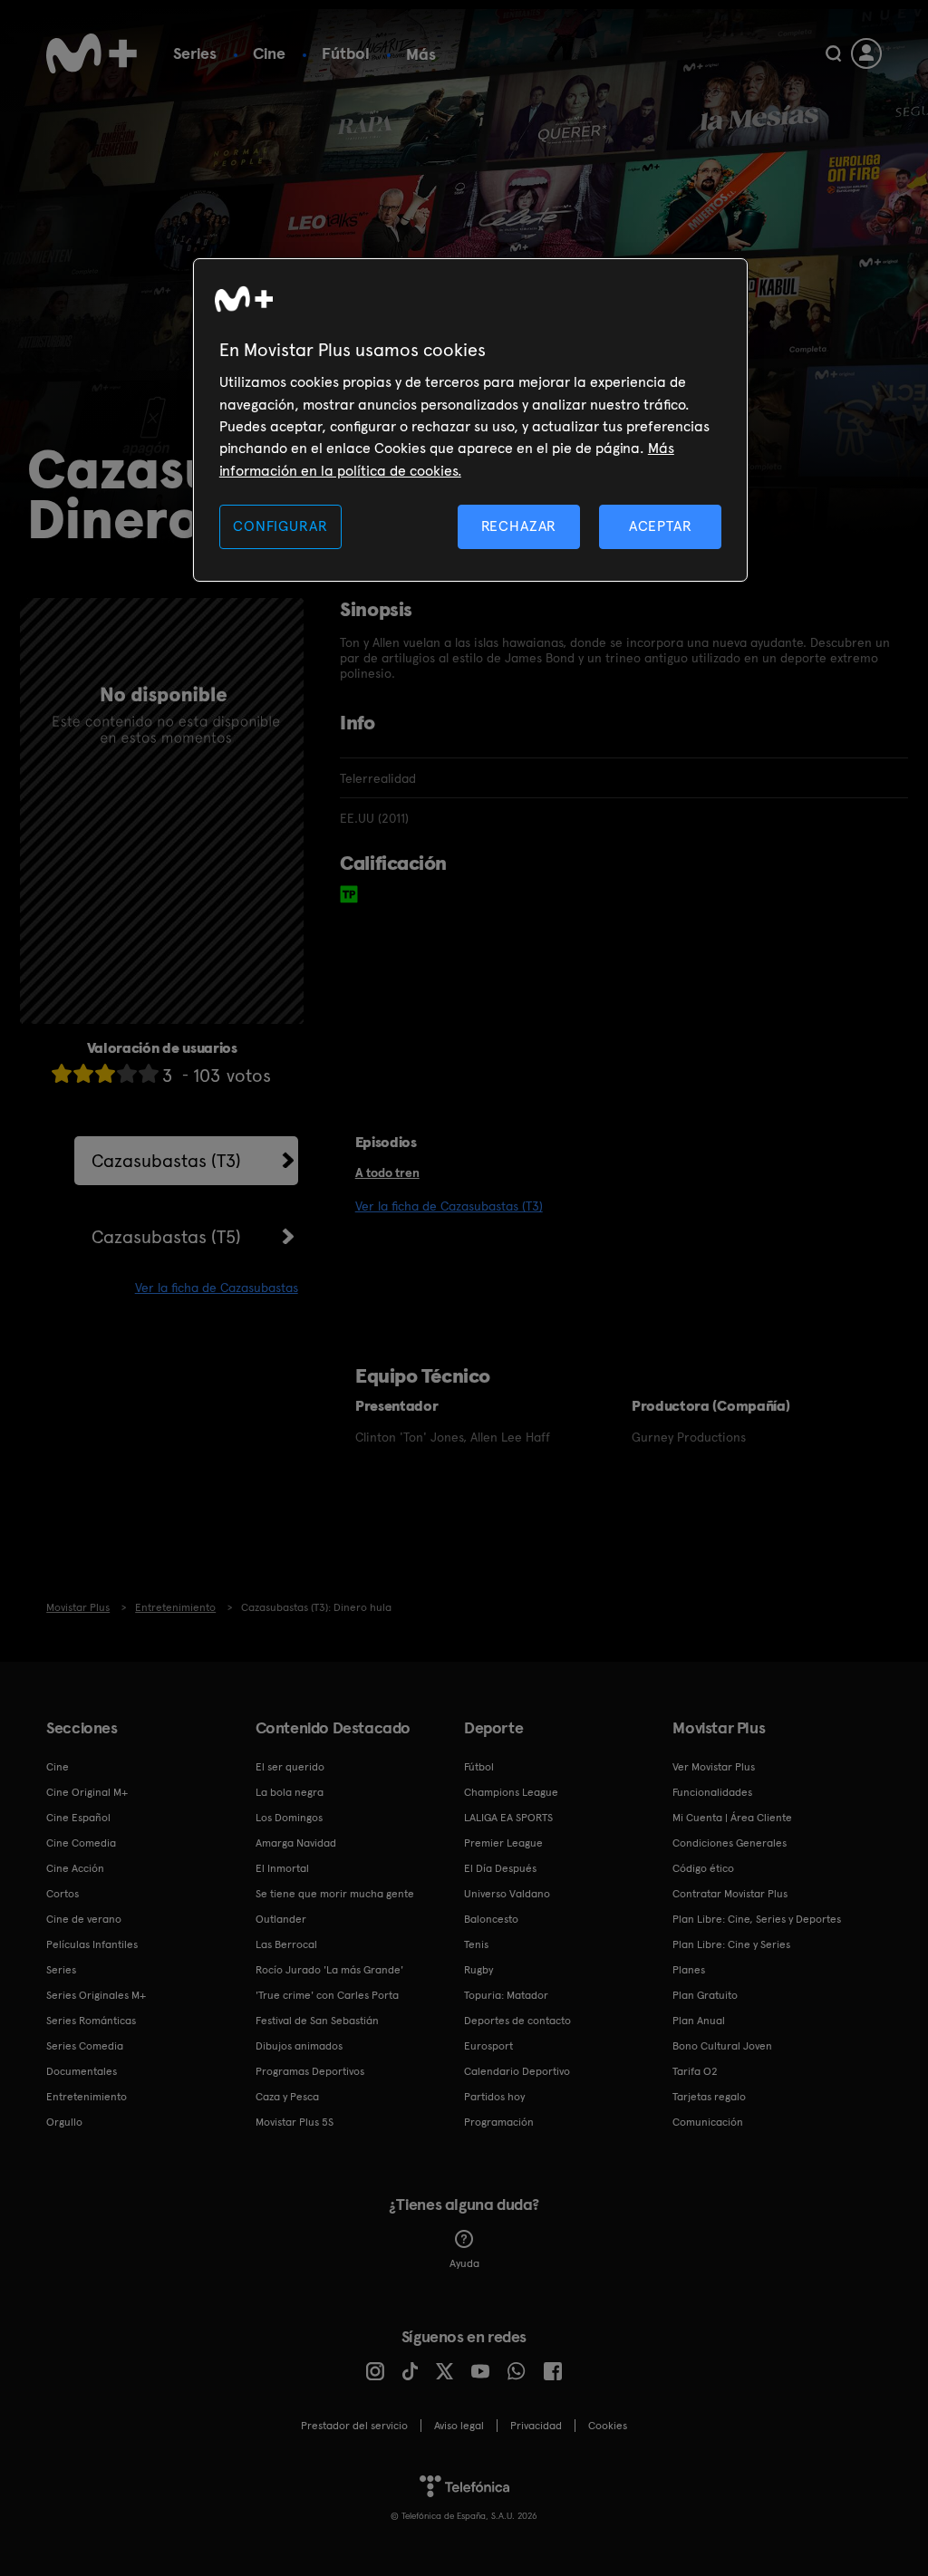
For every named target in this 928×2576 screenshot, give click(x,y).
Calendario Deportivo (517, 2071)
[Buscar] (833, 53)
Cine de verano (84, 1919)
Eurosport (488, 2046)
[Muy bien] (149, 1073)
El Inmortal (282, 1868)
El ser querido (290, 1767)
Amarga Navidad (296, 1843)
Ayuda (464, 2263)
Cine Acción (75, 1868)
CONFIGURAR (280, 526)
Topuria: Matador (506, 1995)
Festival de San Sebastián (317, 2021)
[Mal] (83, 1073)
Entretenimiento (87, 2097)
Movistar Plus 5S (295, 2122)
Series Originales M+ (96, 1995)
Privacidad (536, 2426)
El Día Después (500, 1868)
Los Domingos (289, 1818)
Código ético (703, 1868)
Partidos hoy (494, 2097)
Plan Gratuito (705, 1995)
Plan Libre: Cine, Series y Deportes (757, 1919)
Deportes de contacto (517, 2021)
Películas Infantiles (92, 1944)
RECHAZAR (519, 526)
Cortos (63, 1894)
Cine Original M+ (87, 1792)
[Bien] (127, 1073)
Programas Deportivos (310, 2071)
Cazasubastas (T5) (166, 1237)
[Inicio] (92, 53)
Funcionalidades (712, 1792)
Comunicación (708, 2122)
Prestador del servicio (354, 2426)
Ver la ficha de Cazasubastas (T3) (449, 1206)
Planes (689, 1970)
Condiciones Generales (730, 1843)
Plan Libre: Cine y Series (731, 1944)
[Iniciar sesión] (866, 53)
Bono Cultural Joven (722, 2046)
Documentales (82, 2071)
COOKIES (608, 2426)
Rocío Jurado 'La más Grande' (329, 1970)
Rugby (478, 1970)
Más (421, 54)
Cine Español (78, 1818)
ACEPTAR (661, 526)
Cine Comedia (81, 1843)
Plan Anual (699, 2021)
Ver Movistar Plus (714, 1767)
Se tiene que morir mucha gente (335, 1894)
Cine (269, 53)
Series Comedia (85, 2046)
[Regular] (105, 1073)
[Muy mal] (62, 1073)
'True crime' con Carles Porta (327, 1995)
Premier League (503, 1843)
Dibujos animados (299, 2046)
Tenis (476, 1944)
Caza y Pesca (287, 2097)
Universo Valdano (507, 1894)
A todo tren (387, 1172)
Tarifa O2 (695, 2071)
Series (195, 53)
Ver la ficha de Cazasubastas (217, 1288)
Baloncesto (491, 1919)
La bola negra (290, 1792)
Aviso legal (459, 2426)
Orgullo (64, 2122)
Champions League (511, 1792)
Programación (499, 2122)
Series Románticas (91, 2021)
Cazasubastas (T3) (166, 1161)
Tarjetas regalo (709, 2097)
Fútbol (346, 53)
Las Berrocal (286, 1944)
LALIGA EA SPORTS (508, 1818)
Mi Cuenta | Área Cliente (732, 1818)
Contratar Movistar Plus (730, 1894)
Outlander (281, 1919)
